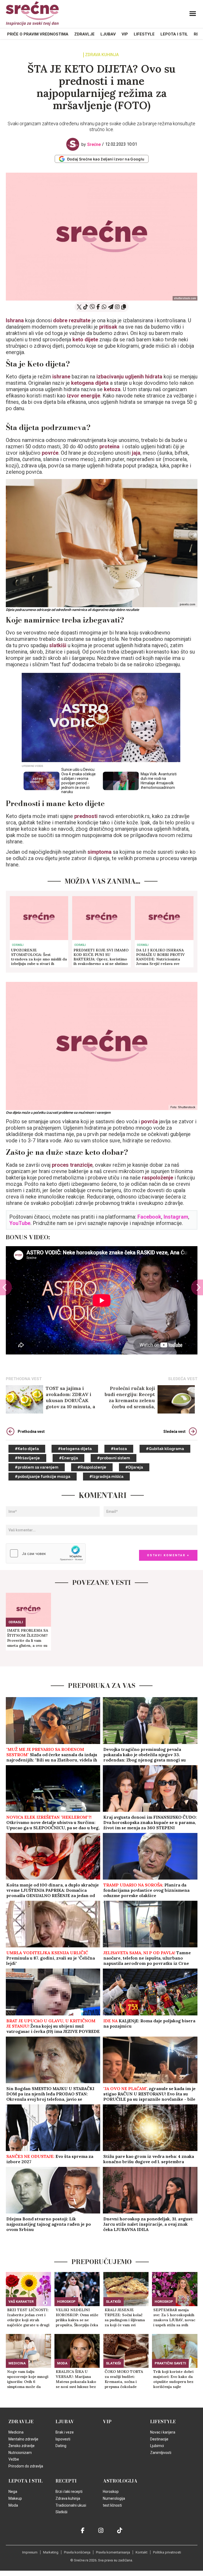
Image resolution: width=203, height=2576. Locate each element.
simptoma (100, 852)
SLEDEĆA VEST (183, 1379)
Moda (62, 2363)
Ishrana (15, 320)
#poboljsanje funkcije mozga (43, 1477)
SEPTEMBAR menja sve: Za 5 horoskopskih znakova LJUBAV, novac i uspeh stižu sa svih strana (174, 2318)
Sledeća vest (174, 1432)
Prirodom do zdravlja (26, 2466)
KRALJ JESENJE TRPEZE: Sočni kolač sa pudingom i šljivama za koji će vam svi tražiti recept (125, 2318)
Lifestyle (144, 34)
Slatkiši (114, 2302)
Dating (61, 2446)
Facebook (149, 1217)
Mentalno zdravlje (23, 2439)
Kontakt (142, 2552)
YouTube (20, 1223)
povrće (49, 453)
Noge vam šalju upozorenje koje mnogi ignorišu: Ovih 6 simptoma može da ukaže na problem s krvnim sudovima (28, 2379)
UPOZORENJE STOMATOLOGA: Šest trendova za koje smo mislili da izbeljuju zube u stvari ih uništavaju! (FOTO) (39, 957)
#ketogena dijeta (75, 1449)
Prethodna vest (31, 1432)
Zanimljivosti (161, 2453)
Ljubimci (157, 2446)
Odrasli (18, 945)
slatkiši (58, 645)
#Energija (68, 1458)
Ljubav (108, 34)
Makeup (15, 2498)
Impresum (30, 2552)
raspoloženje (158, 1178)
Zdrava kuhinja (102, 55)
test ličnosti (112, 2505)
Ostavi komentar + (168, 1555)
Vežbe (14, 2459)
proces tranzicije (72, 1165)
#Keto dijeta (27, 1449)
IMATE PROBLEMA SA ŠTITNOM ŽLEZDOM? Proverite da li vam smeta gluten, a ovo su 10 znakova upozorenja (28, 1638)
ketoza (112, 389)
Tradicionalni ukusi (71, 2505)
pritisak (109, 327)
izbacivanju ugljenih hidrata (129, 377)
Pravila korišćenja (77, 2552)
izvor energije (84, 396)
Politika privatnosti (167, 2552)
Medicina (17, 2363)
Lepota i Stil (174, 34)
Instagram (176, 1217)
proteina (111, 446)
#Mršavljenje (27, 1458)
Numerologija (114, 2498)
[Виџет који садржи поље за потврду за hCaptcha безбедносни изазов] (46, 1553)
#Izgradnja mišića (106, 1477)
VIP (125, 34)
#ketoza (119, 1449)
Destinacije (159, 2439)
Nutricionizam (20, 2453)
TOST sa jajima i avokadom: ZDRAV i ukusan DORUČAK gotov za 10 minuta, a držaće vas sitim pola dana (70, 1397)
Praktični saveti (170, 2363)
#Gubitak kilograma (165, 1449)
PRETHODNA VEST (24, 1379)
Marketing (51, 2552)
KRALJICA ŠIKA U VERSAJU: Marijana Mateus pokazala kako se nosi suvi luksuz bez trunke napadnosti (76, 2379)
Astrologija (120, 2481)
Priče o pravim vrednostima (38, 34)
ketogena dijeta (90, 383)
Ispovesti (63, 2439)
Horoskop (66, 2302)
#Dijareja (134, 1467)
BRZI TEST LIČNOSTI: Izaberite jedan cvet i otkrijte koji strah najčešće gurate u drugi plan (28, 2318)
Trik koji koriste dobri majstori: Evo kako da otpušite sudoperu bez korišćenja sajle (173, 2379)
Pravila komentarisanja (113, 2552)
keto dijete (85, 339)
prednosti (87, 816)
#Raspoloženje (92, 1467)
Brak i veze (65, 2432)
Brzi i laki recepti (69, 2492)
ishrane (62, 377)
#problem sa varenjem (37, 1467)
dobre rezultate (72, 320)
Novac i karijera (163, 2432)
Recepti (66, 2481)
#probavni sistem (114, 1458)
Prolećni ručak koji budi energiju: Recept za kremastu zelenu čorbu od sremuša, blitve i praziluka (130, 1397)
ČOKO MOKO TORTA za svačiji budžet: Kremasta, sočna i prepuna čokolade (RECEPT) (124, 2379)
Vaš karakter (21, 2302)
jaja (136, 453)
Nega (13, 2492)
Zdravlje (84, 34)
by (91, 144)
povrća (150, 1121)
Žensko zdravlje (22, 2446)
